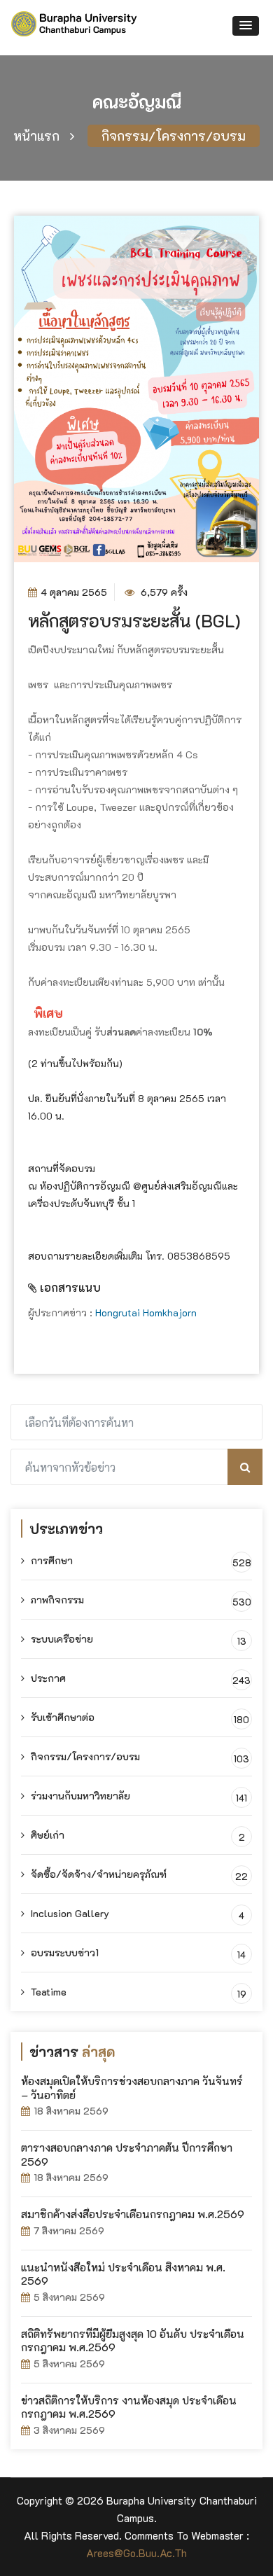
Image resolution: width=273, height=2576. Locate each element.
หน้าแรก (36, 136)
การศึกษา (50, 1560)
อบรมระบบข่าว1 (63, 1952)
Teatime (47, 1992)
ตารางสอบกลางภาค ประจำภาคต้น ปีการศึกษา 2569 (127, 2154)
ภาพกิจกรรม (56, 1600)
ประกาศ (47, 1678)
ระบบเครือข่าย (61, 1639)
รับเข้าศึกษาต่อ (61, 1717)
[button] (246, 26)
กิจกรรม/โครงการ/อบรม (174, 136)
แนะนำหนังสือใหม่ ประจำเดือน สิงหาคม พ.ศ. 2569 (123, 2274)
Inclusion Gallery (69, 1913)
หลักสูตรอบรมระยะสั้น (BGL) (134, 620)
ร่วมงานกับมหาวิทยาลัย (79, 1796)
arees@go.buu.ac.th (136, 2553)
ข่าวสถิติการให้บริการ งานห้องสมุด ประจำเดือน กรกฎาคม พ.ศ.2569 (129, 2407)
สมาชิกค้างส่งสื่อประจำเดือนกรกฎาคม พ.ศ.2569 (133, 2214)
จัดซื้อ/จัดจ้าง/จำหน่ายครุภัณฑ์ (97, 1874)
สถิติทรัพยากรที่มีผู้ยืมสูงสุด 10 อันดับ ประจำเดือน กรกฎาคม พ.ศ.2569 (133, 2341)
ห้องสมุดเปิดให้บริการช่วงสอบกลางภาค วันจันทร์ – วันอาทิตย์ (132, 2088)
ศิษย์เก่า (46, 1835)
